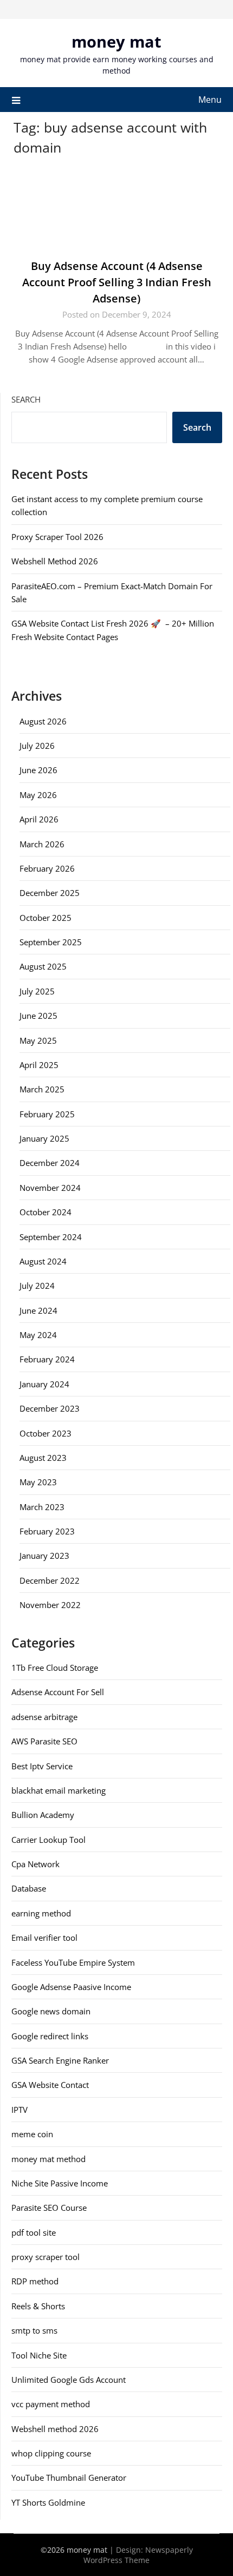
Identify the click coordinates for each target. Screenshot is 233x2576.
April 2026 (39, 819)
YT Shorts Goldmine (48, 2502)
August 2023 (43, 1458)
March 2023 (42, 1507)
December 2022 (50, 1580)
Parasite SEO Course (49, 2208)
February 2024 (47, 1359)
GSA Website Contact (50, 2085)
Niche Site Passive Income (60, 2183)
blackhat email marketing (59, 1790)
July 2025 (37, 991)
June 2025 (38, 1016)
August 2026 (43, 721)
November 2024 (50, 1188)
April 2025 (39, 1065)
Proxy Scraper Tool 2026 (57, 537)
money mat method (48, 2159)
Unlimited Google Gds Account (69, 2380)
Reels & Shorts (38, 2306)
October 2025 (46, 918)
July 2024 (37, 1286)
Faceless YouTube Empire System (73, 1962)
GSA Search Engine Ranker (60, 2060)
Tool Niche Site (39, 2355)
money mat (116, 41)
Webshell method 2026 (55, 2429)
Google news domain (51, 2011)
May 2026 (38, 795)
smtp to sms (34, 2330)
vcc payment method (51, 2404)
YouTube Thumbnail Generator (69, 2478)
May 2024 (38, 1335)
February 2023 (47, 1531)
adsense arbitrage (44, 1717)
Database (29, 1888)
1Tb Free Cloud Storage (55, 1668)
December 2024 (50, 1163)
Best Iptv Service (42, 1766)
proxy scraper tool (46, 2257)
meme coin (32, 2134)
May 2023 (38, 1482)
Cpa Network (35, 1864)
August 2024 (43, 1261)
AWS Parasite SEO (44, 1741)
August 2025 (43, 966)
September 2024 (51, 1237)
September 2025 (51, 942)
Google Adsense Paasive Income (71, 1987)
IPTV (20, 2110)
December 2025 (50, 893)
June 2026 (38, 770)
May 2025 (38, 1040)
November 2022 (50, 1605)
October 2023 (46, 1433)
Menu (210, 100)
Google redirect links (50, 2036)
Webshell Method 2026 (55, 561)
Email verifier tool (44, 1938)
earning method (41, 1913)
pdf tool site (34, 2232)
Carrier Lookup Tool (48, 1840)
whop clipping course (51, 2453)
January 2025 (44, 1138)
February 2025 (47, 1114)
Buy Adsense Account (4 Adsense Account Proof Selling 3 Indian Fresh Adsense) (117, 282)
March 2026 (42, 844)
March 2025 (42, 1089)
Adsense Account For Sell (58, 1692)
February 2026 (47, 868)
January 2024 (44, 1384)
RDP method (35, 2281)
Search (26, 399)
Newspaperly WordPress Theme (138, 2555)
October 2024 (46, 1212)
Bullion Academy (43, 1815)
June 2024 (38, 1310)
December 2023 (50, 1408)
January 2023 (44, 1556)
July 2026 (37, 746)
